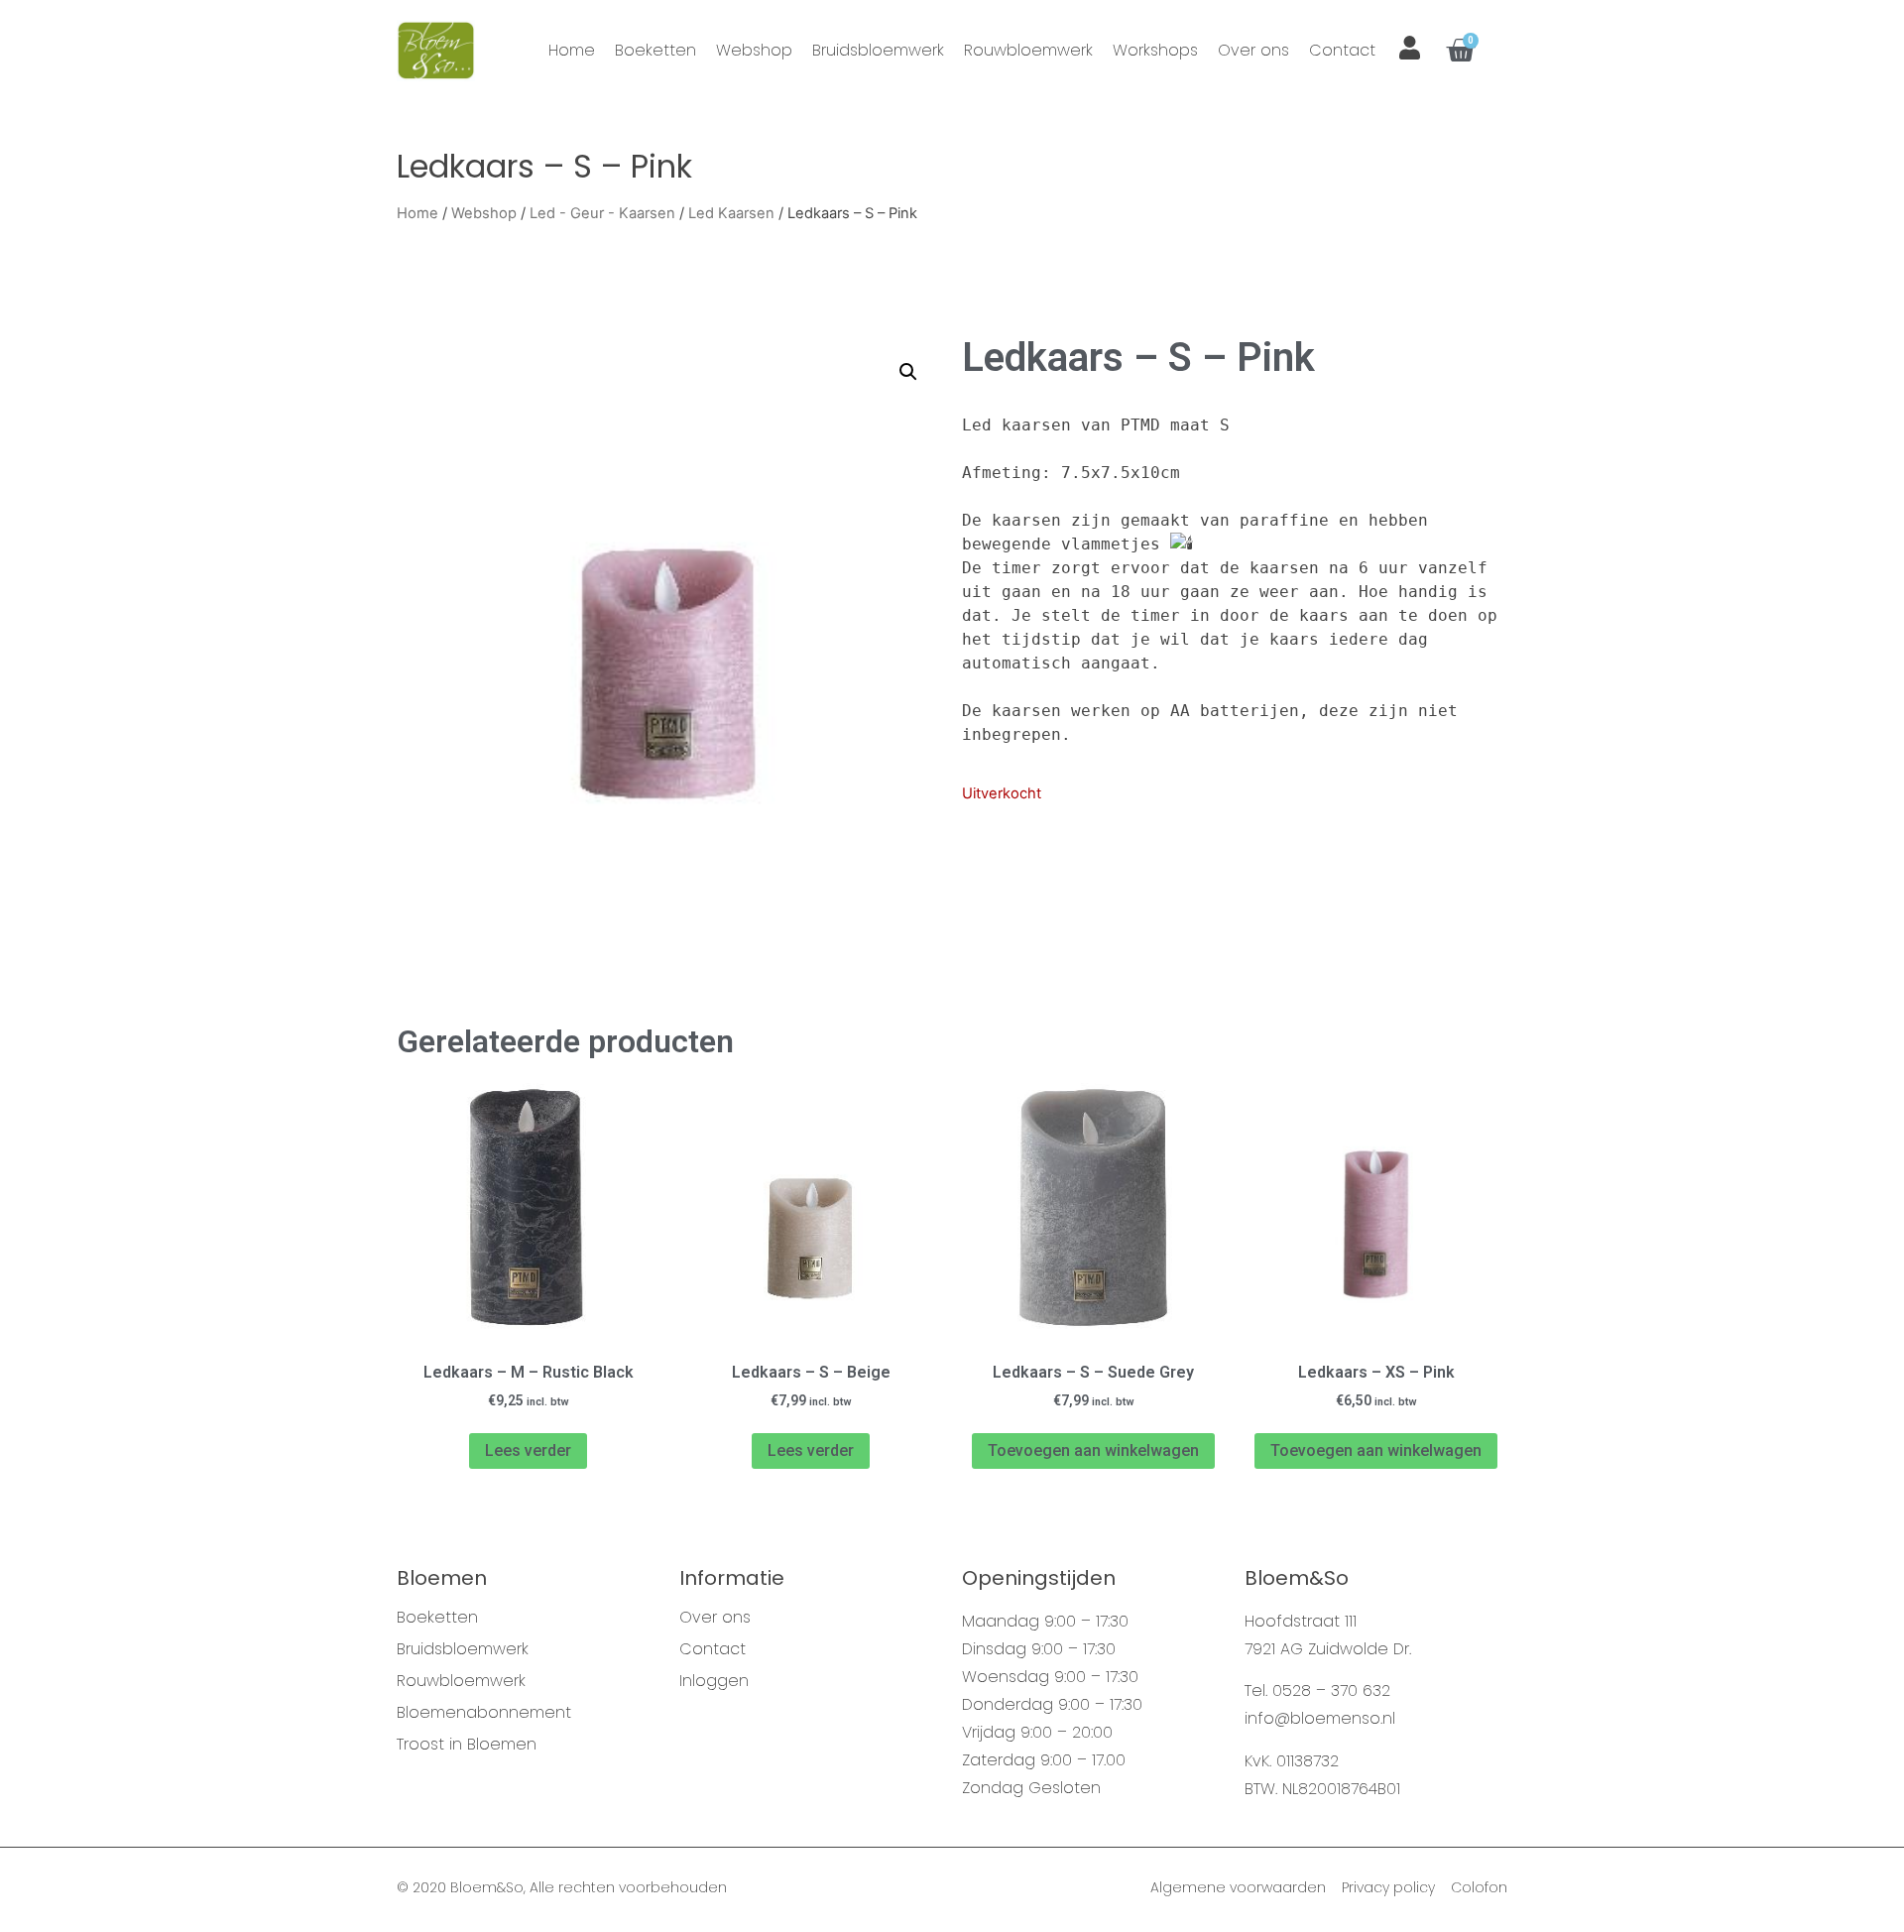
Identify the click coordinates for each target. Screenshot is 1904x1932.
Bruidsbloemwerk (878, 50)
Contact (1342, 50)
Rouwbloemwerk (1028, 50)
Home (572, 50)
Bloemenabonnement (484, 1713)
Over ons (1253, 50)
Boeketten (655, 50)
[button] (908, 372)
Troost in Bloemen (467, 1745)
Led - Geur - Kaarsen (602, 213)
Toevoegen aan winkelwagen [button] (1093, 1450)
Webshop (754, 50)
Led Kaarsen (731, 213)
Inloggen (714, 1681)
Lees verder (528, 1450)
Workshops (1155, 50)
